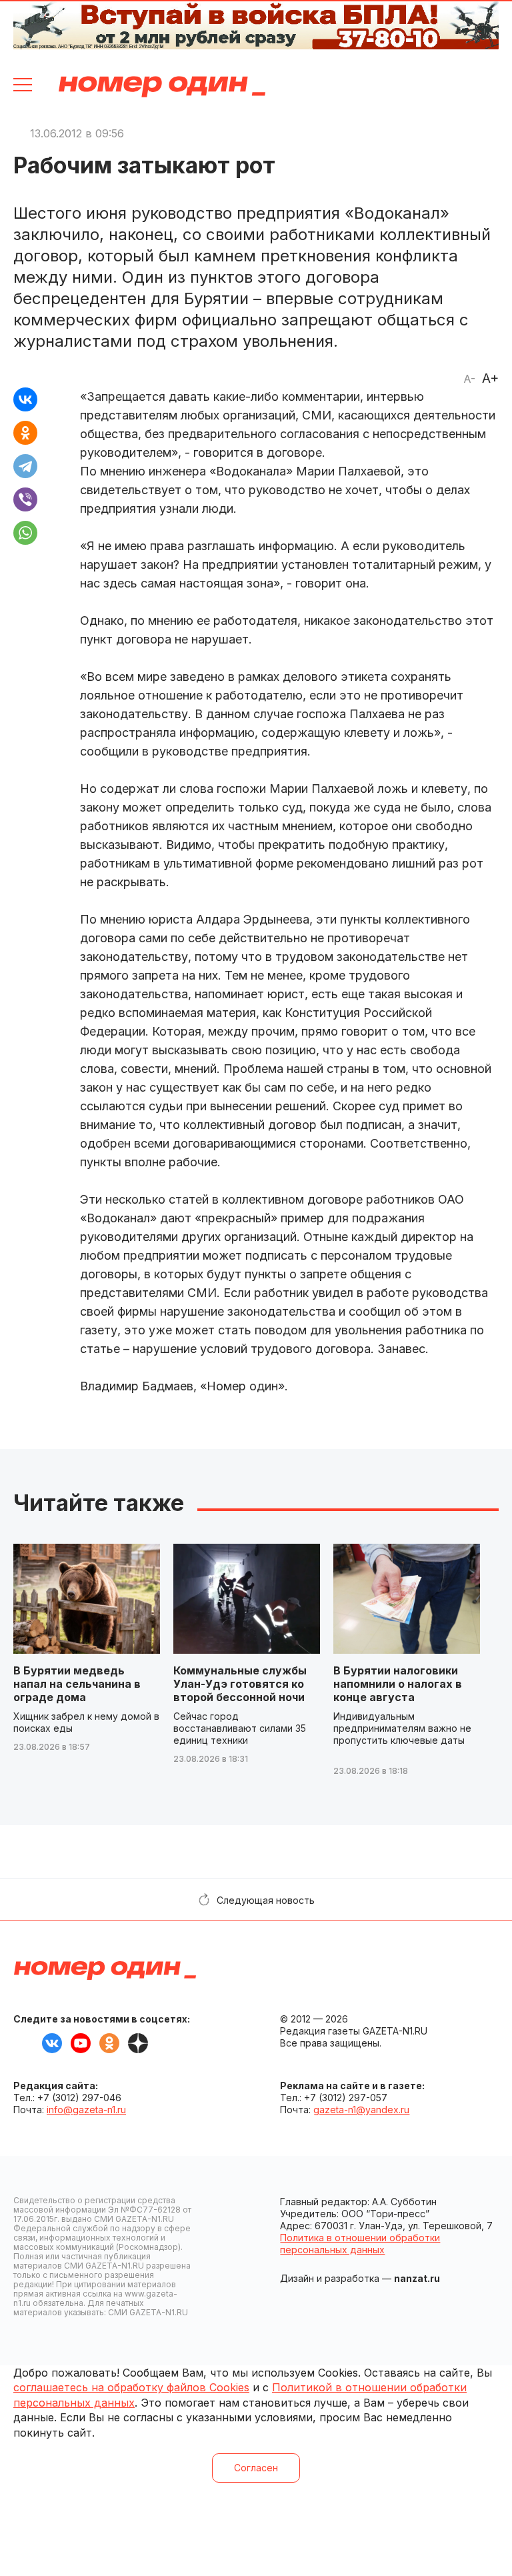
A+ (490, 378)
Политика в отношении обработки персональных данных (360, 2244)
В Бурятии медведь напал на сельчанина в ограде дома (77, 1684)
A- (469, 379)
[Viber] (25, 499)
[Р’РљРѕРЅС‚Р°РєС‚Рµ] (25, 399)
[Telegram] (25, 466)
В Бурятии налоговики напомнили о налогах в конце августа (398, 1684)
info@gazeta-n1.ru (86, 2110)
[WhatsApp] (25, 533)
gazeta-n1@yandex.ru (361, 2110)
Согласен (256, 2468)
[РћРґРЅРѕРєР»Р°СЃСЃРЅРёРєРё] (25, 433)
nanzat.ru (417, 2278)
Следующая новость (266, 1900)
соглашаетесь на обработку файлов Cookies (131, 2387)
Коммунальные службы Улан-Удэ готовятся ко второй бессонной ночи (240, 1684)
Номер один (162, 87)
